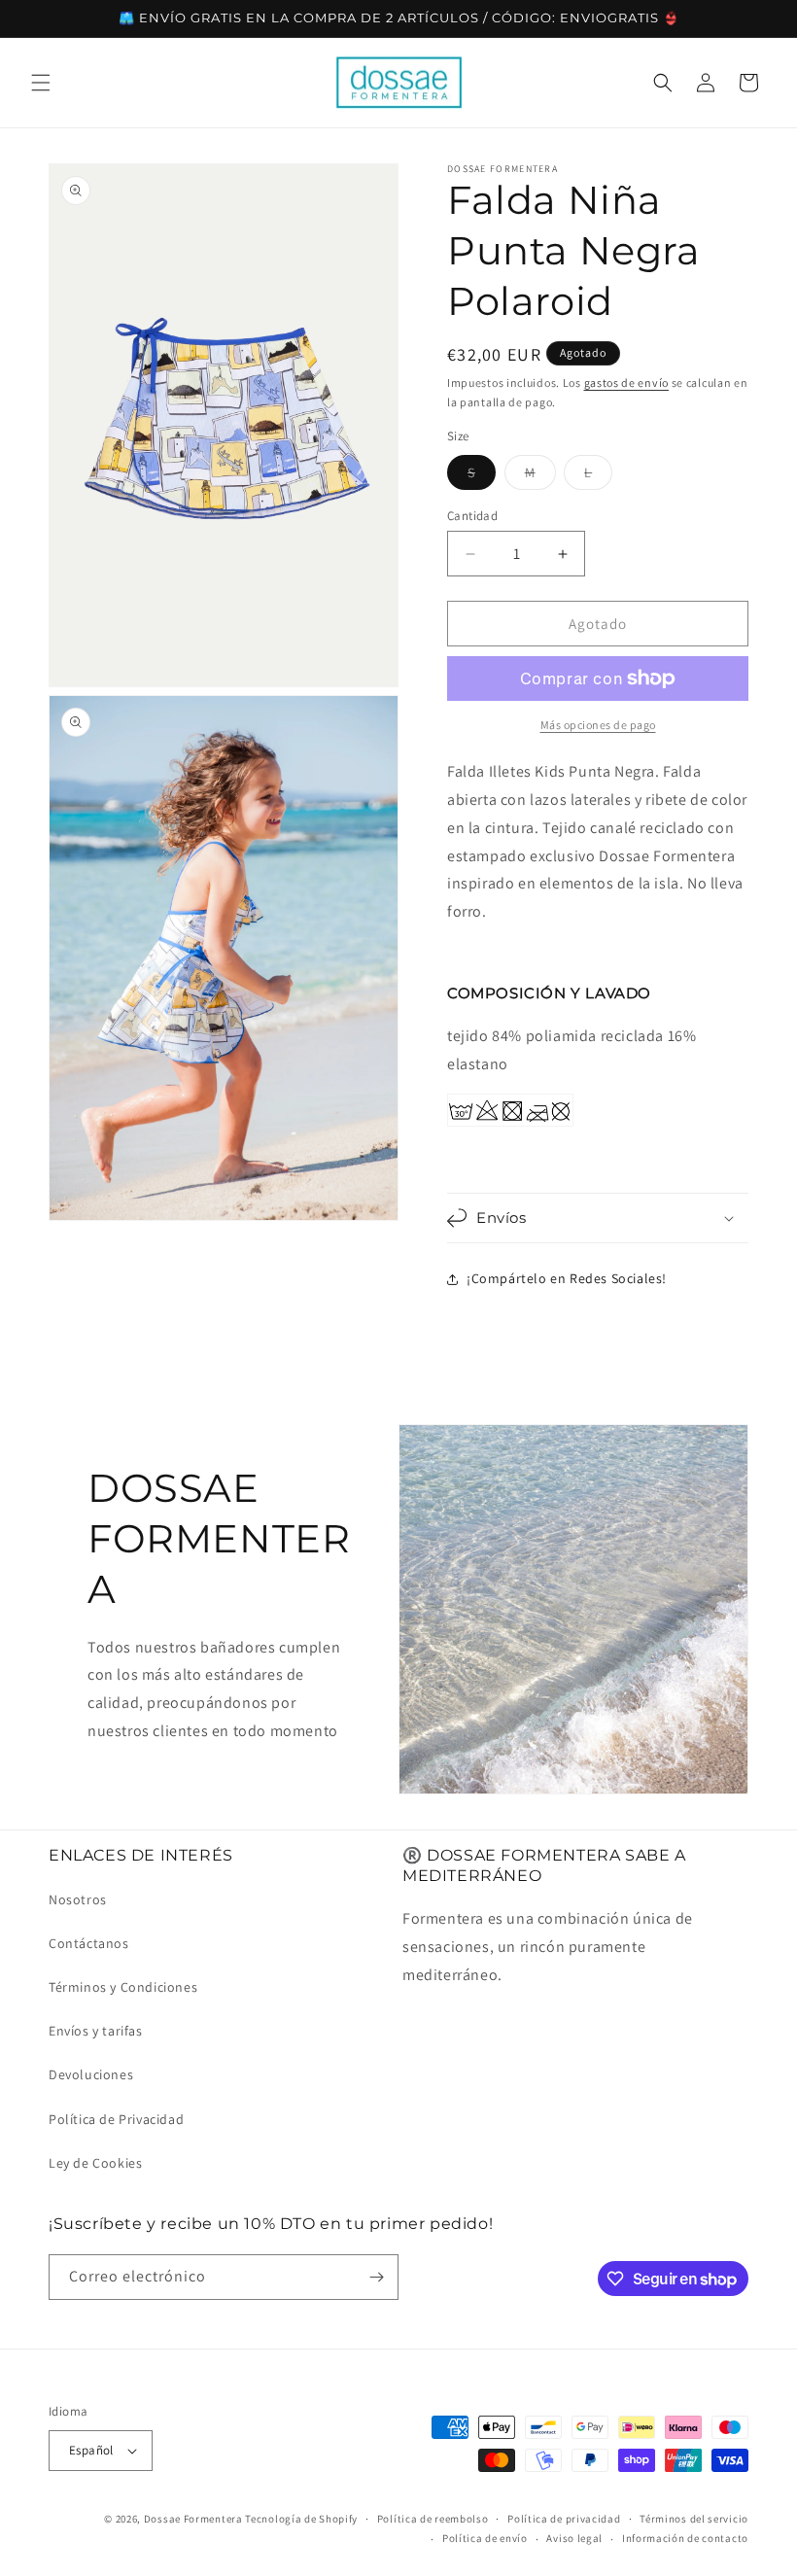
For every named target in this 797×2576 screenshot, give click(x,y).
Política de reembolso (433, 2519)
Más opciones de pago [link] (598, 725)
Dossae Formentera (193, 2519)
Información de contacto (685, 2538)
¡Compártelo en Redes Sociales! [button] (567, 1278)
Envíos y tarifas (96, 2031)
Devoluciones (91, 2074)
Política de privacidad (564, 2519)
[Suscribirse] (376, 2277)
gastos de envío (627, 383)
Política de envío (485, 2538)
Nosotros (78, 1899)
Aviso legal (574, 2538)
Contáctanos (89, 1943)
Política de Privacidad (116, 2119)
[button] (41, 83)
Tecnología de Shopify (301, 2519)
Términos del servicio (694, 2519)
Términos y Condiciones (123, 1987)
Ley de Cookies (95, 2163)
